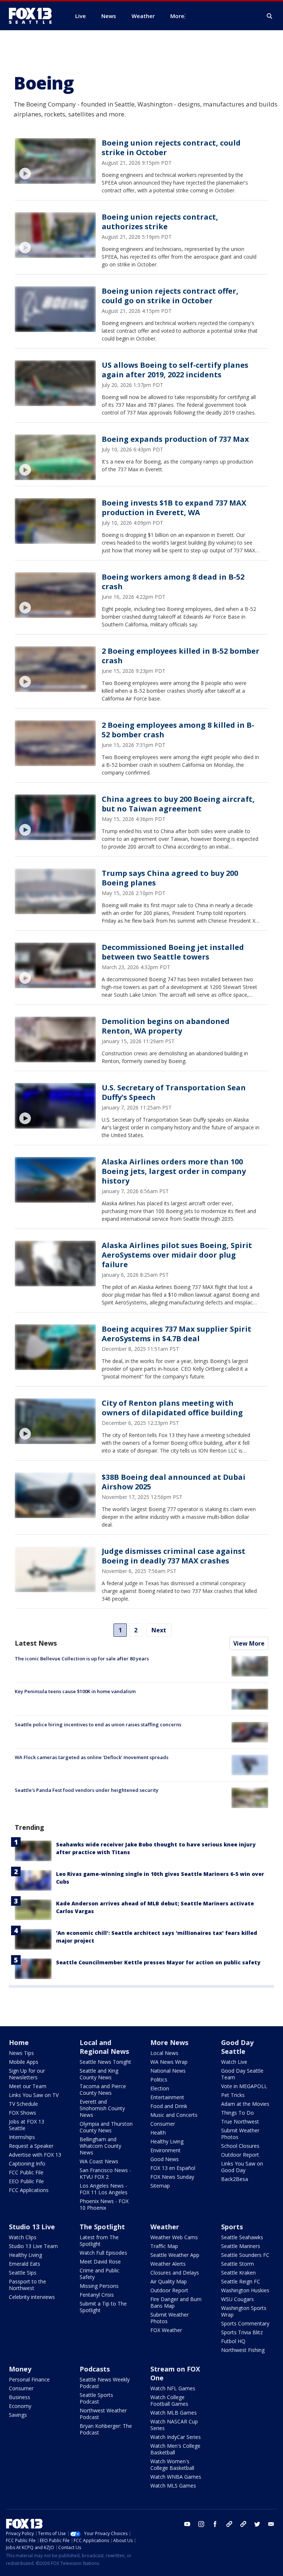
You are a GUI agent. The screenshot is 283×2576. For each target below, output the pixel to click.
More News (169, 2042)
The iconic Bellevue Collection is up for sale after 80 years (82, 1659)
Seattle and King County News (99, 2074)
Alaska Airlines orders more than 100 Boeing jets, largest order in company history (174, 1171)
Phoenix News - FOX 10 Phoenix (104, 2204)
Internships (22, 2137)
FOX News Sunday (172, 2177)
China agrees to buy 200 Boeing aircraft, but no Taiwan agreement (178, 804)
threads (243, 2524)
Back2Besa (235, 2179)
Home (19, 2042)
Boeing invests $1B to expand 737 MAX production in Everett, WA (174, 508)
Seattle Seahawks (242, 2237)
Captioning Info (27, 2163)
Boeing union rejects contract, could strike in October (171, 148)
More (177, 16)
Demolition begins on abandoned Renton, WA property (166, 1026)
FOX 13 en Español (173, 2168)
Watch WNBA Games (176, 2477)
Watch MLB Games (174, 2413)
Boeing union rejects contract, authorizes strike (160, 222)
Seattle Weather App (175, 2255)
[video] (55, 161)
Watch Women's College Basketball (172, 2465)
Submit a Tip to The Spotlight (103, 2307)
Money (20, 2369)
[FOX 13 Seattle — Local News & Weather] (33, 16)
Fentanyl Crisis (97, 2295)
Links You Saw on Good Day (242, 2167)
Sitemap (160, 2186)
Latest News (36, 1643)
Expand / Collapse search (270, 16)
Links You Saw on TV (34, 2095)
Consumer (163, 2124)
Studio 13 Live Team (33, 2246)
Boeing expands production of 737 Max (175, 439)
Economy (20, 2406)
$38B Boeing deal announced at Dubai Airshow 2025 (174, 1482)
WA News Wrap (169, 2062)
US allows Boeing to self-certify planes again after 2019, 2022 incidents (175, 370)
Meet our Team (28, 2086)
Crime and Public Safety (99, 2274)
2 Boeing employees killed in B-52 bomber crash (181, 656)
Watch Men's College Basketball (175, 2449)
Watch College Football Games (169, 2400)
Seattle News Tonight (105, 2062)
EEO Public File (26, 2181)
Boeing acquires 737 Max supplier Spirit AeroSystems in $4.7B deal (177, 1334)
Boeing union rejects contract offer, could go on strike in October (170, 296)
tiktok (229, 2524)
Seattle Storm (237, 2264)
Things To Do (237, 2113)
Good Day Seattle (237, 2047)
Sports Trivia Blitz (242, 2332)
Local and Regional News (104, 2047)
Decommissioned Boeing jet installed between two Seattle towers (173, 952)
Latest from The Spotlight (99, 2241)
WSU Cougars (237, 2299)
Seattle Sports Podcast (96, 2398)
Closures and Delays (175, 2273)
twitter (257, 2524)
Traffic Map (164, 2246)
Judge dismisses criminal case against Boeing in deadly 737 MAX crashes (174, 1556)
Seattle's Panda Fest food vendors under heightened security (87, 1790)
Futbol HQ (233, 2341)
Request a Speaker (31, 2146)
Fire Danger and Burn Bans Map (176, 2302)
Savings (18, 2415)
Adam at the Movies (245, 2104)
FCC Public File (26, 2172)
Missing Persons (99, 2286)
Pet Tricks (233, 2095)
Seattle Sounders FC (245, 2255)
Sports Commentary (245, 2323)
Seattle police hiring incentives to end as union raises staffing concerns (98, 1724)
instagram (201, 2524)
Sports (232, 2227)
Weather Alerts (168, 2264)
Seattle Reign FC (241, 2281)
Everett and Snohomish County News (102, 2108)
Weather (165, 2227)
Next (159, 1630)
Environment (165, 2150)
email (271, 2524)
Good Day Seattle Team (242, 2074)
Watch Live (234, 2062)
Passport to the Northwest (27, 2285)
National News (168, 2071)
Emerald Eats (25, 2264)
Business (20, 2397)
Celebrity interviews (32, 2297)
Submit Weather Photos (240, 2134)
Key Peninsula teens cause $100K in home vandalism (75, 1691)
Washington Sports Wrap (244, 2311)
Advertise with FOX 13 (35, 2155)
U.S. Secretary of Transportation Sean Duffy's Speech (174, 1092)
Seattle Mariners (241, 2246)
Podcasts (95, 2369)
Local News (164, 2053)
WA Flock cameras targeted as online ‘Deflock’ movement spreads (92, 1757)
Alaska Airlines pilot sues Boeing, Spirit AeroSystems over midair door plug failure (177, 1255)
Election (160, 2088)
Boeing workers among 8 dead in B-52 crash (173, 582)
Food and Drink (169, 2106)
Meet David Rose (100, 2262)
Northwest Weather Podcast (103, 2414)
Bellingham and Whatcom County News (100, 2146)
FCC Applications (29, 2190)
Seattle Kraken (238, 2273)
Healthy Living (167, 2141)
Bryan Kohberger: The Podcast (106, 2429)
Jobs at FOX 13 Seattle (27, 2125)
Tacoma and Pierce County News (103, 2089)
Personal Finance (29, 2379)
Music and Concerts (174, 2115)
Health (158, 2133)
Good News (165, 2159)
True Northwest (240, 2121)
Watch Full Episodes (103, 2253)
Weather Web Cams (174, 2237)
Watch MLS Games (173, 2486)
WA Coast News (99, 2161)
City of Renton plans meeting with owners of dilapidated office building (172, 1408)
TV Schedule (23, 2104)
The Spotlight (102, 2227)
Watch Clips (23, 2237)
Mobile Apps (24, 2062)
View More (249, 1643)
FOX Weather (166, 2330)
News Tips (21, 2053)
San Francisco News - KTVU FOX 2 (105, 2173)
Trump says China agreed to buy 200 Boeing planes (170, 878)
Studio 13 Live (32, 2227)
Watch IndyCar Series (176, 2437)
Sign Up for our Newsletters (27, 2074)
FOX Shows (22, 2113)
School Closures (240, 2146)
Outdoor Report (240, 2155)
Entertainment (167, 2097)
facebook (215, 2524)
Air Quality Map (169, 2281)
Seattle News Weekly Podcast (105, 2383)
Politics (159, 2079)
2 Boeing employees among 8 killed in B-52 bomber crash (178, 730)
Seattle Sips (23, 2273)
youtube (187, 2524)
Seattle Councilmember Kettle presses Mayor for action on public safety (158, 1962)
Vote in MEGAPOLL (244, 2086)
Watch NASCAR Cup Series (174, 2425)
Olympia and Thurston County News (106, 2127)
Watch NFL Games (173, 2388)
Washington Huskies (245, 2290)
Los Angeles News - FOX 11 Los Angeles (104, 2189)
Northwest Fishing (243, 2350)
